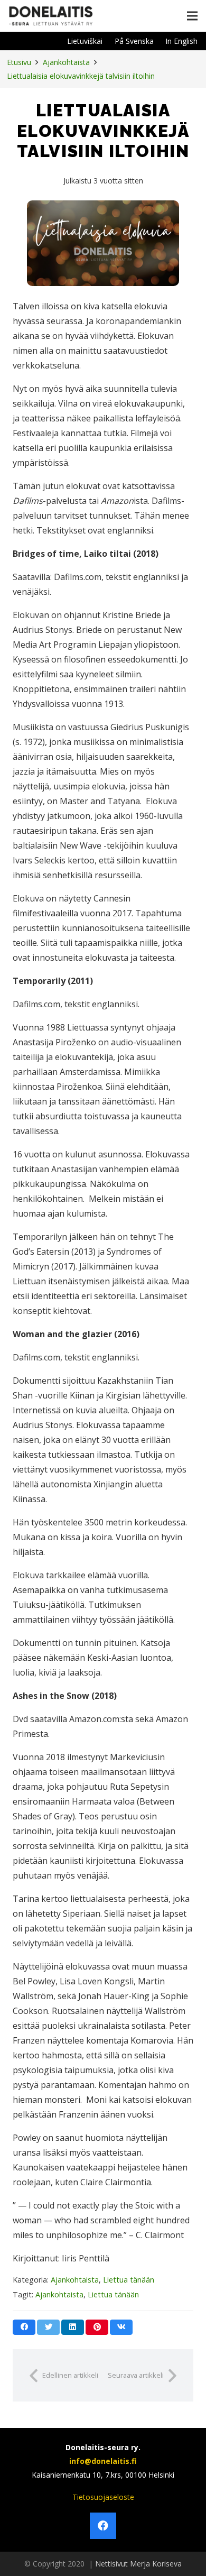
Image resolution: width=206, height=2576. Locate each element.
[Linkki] (51, 16)
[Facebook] (103, 2526)
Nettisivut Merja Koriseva (138, 2564)
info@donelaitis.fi (103, 2461)
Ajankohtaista (75, 2280)
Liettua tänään (129, 2280)
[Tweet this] (48, 2327)
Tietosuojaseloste (103, 2497)
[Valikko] (192, 16)
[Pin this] (97, 2327)
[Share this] (24, 2327)
